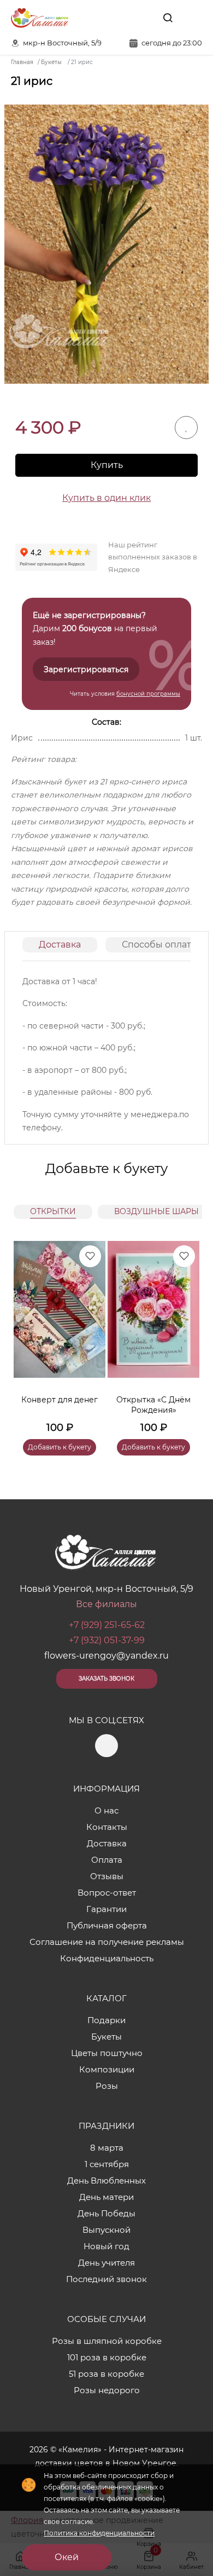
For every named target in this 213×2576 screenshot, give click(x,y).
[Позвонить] (193, 18)
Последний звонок (106, 2279)
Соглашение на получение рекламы (107, 1942)
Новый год (106, 2246)
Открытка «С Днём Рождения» (153, 1405)
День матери (106, 2197)
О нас (106, 1810)
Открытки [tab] (53, 1211)
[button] (186, 1335)
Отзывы (107, 1876)
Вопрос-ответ (107, 1893)
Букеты (106, 2037)
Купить (107, 465)
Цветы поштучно (107, 2053)
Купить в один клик (106, 498)
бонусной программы (148, 694)
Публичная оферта (107, 1925)
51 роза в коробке (106, 2374)
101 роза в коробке (107, 2357)
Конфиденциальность (107, 1958)
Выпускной (106, 2230)
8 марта (107, 2148)
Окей (67, 2557)
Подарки (106, 2020)
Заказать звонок (106, 1679)
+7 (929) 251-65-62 (107, 1625)
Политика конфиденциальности (99, 2533)
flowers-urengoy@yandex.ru (106, 1656)
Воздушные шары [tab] (156, 1211)
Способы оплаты (160, 945)
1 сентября (107, 2164)
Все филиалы (106, 1604)
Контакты (107, 1827)
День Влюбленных (106, 2181)
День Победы (106, 2213)
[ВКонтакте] (143, 18)
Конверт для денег (60, 1400)
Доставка (60, 945)
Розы (107, 2086)
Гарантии (106, 1909)
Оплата (107, 1860)
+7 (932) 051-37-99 (107, 1640)
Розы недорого (107, 2390)
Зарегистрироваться (86, 669)
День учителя (106, 2263)
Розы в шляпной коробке (107, 2341)
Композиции (107, 2069)
